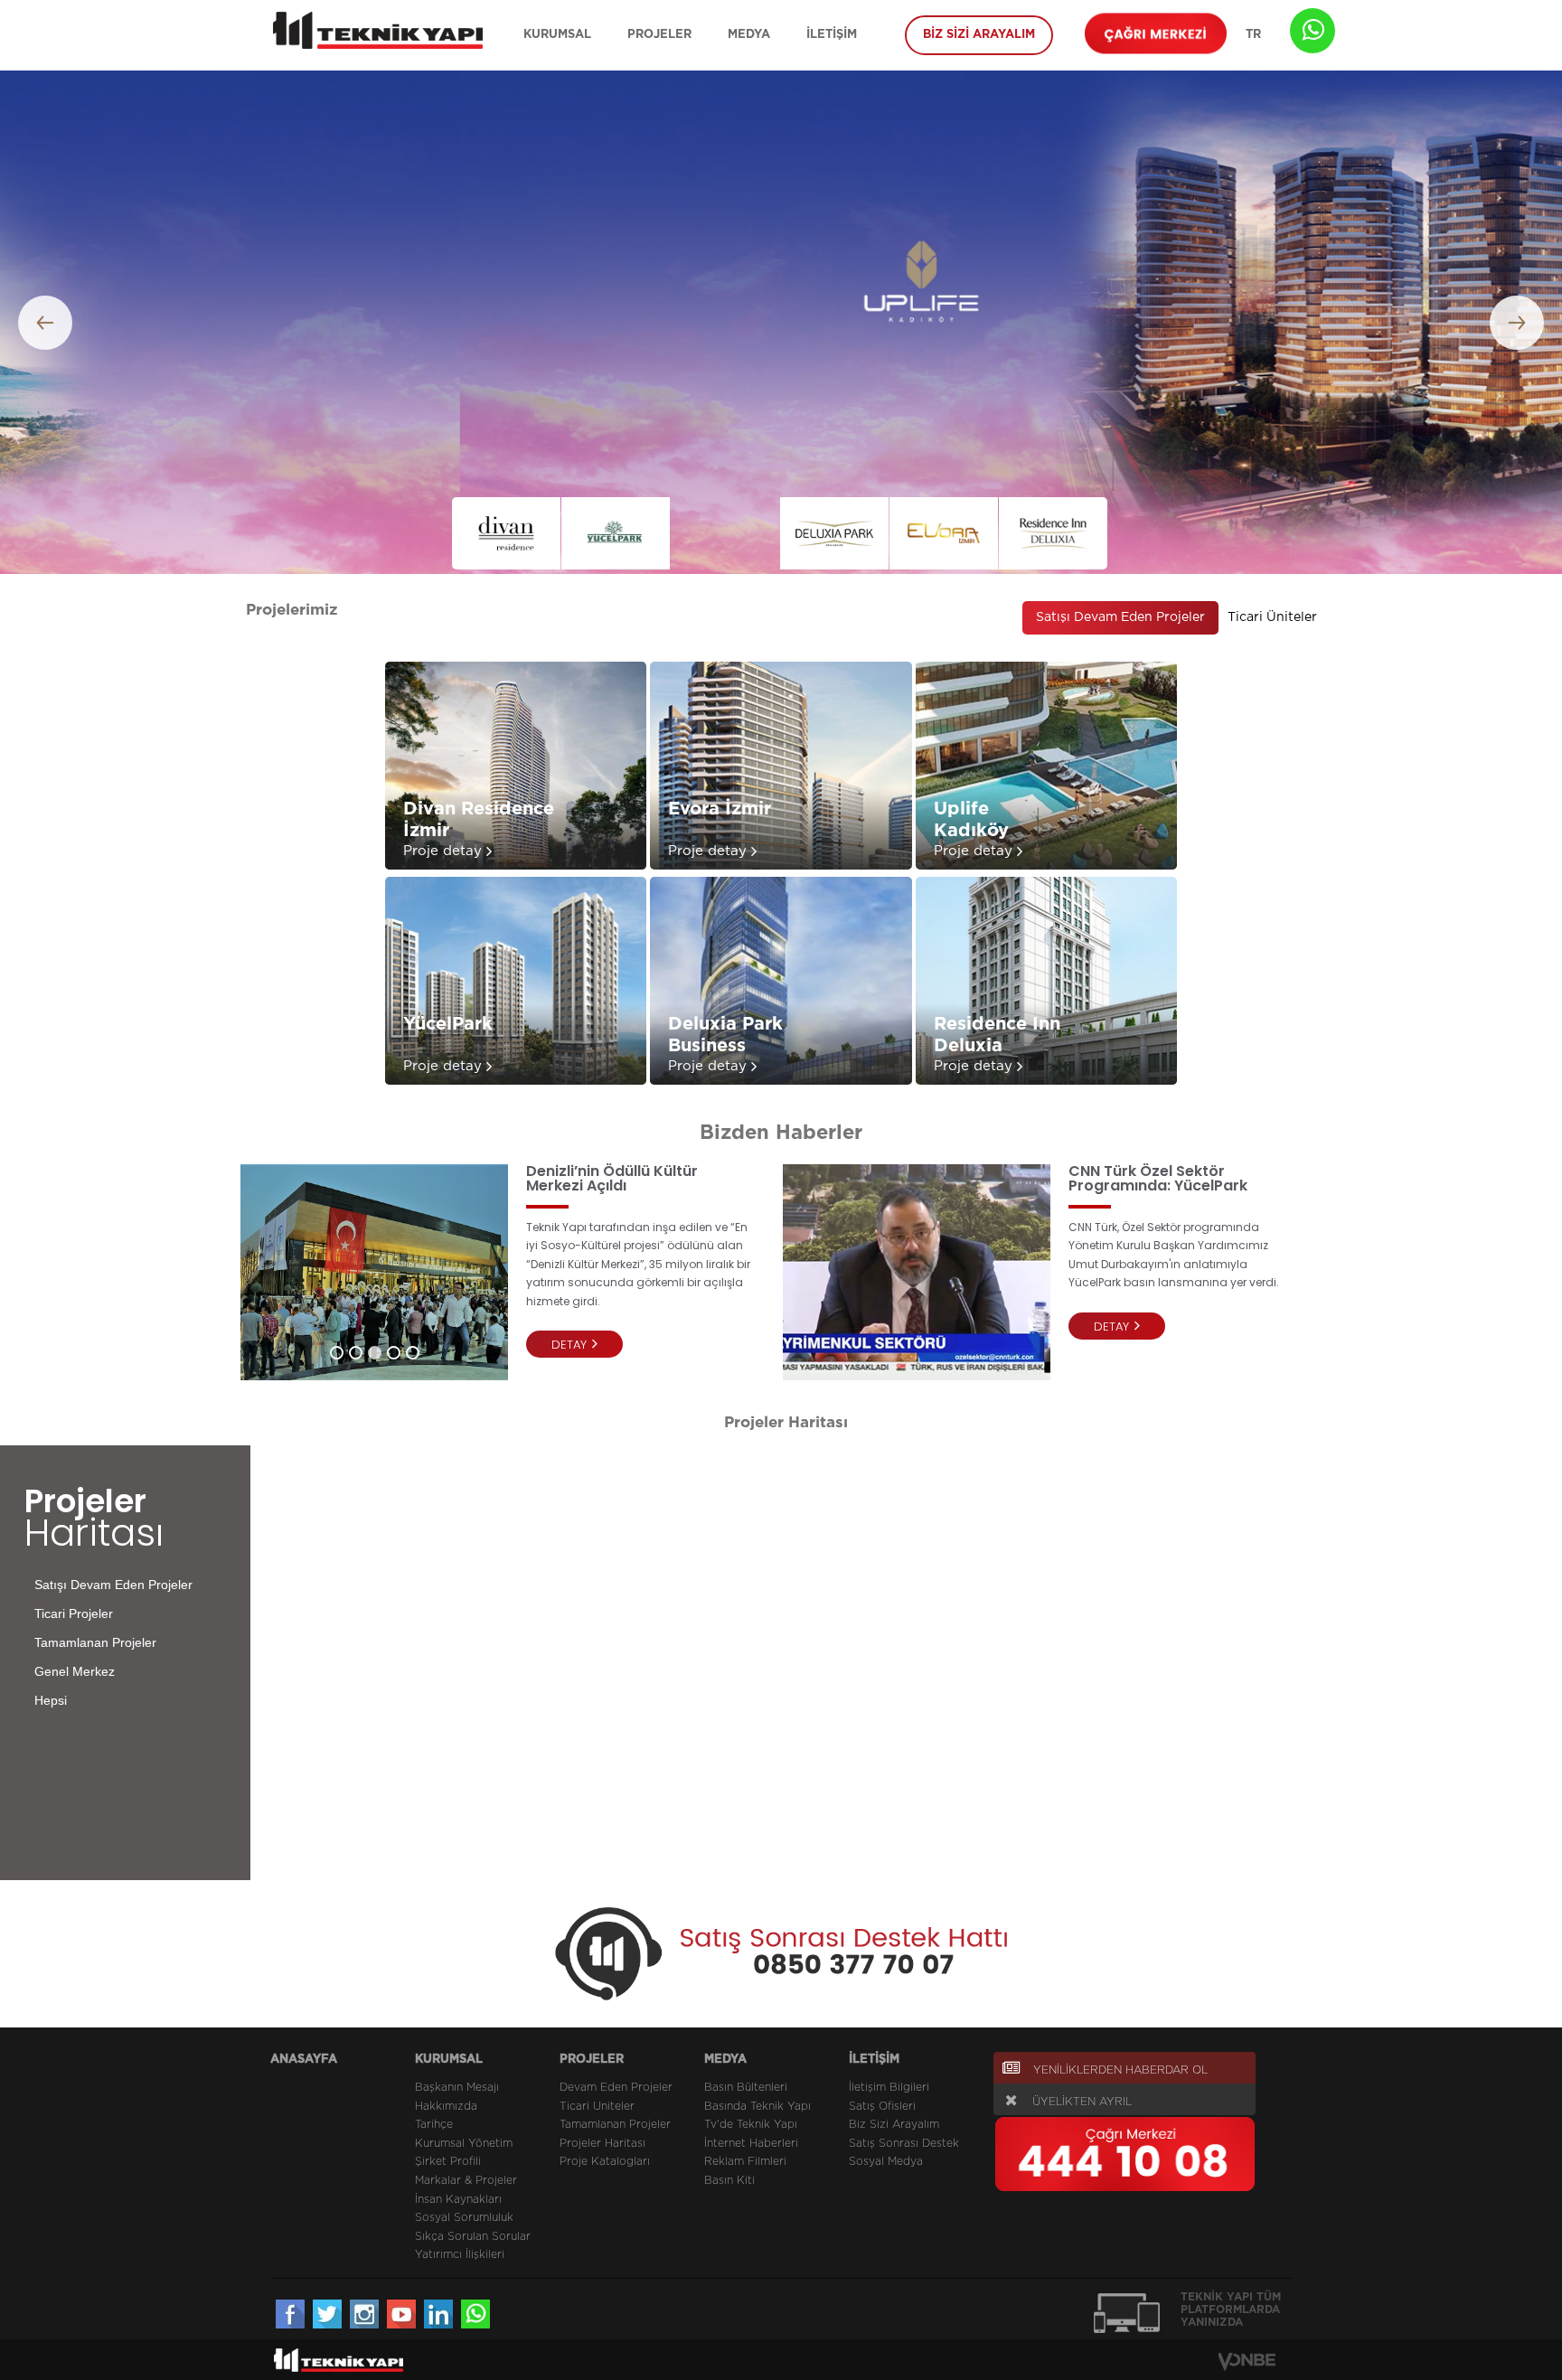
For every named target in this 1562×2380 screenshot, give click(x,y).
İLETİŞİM (832, 35)
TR (1253, 35)
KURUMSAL (557, 35)
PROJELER (659, 35)
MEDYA (749, 35)
